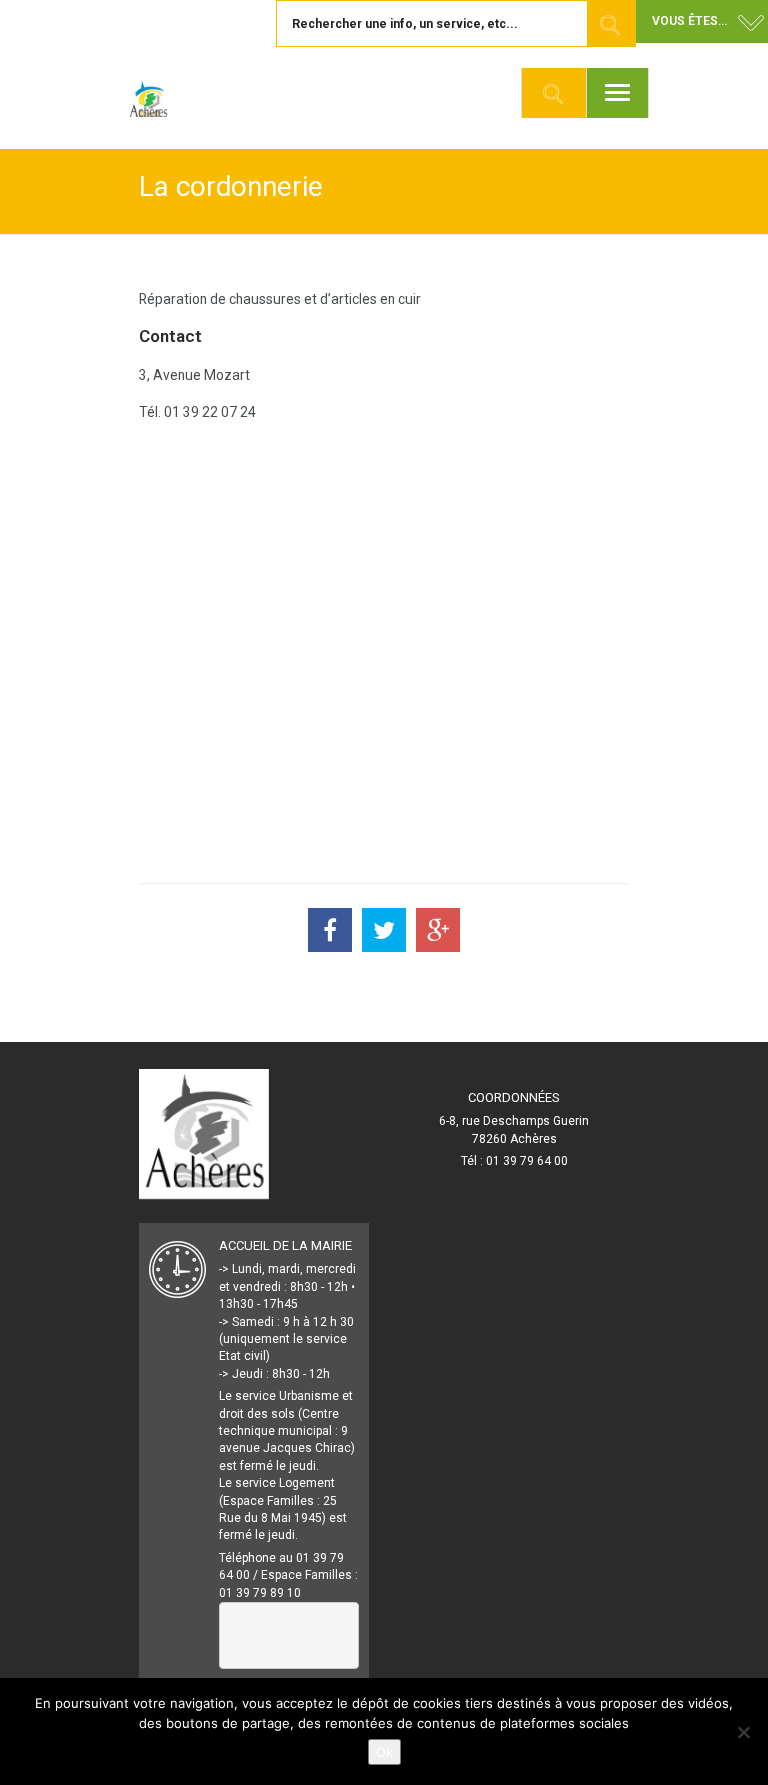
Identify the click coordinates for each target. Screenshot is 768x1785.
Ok (384, 1752)
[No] (743, 1732)
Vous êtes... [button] (689, 21)
